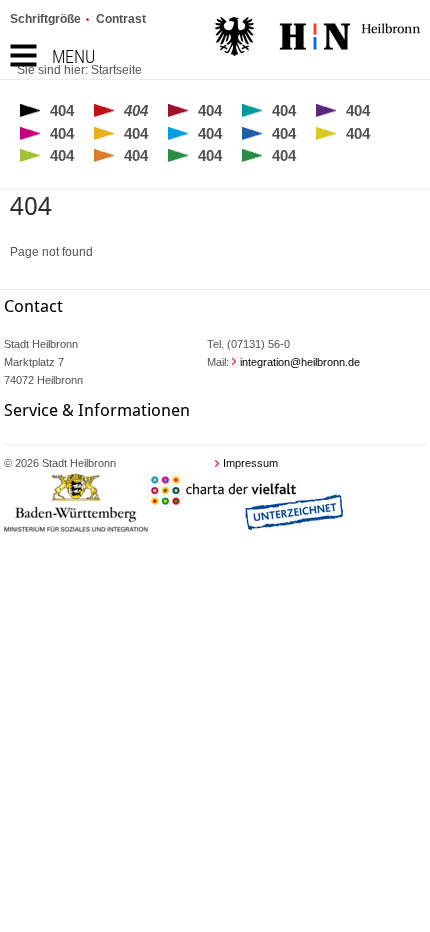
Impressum (250, 463)
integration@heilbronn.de (300, 362)
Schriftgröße (45, 19)
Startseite (116, 70)
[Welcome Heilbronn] (317, 39)
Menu (73, 56)
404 (62, 110)
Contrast (121, 19)
